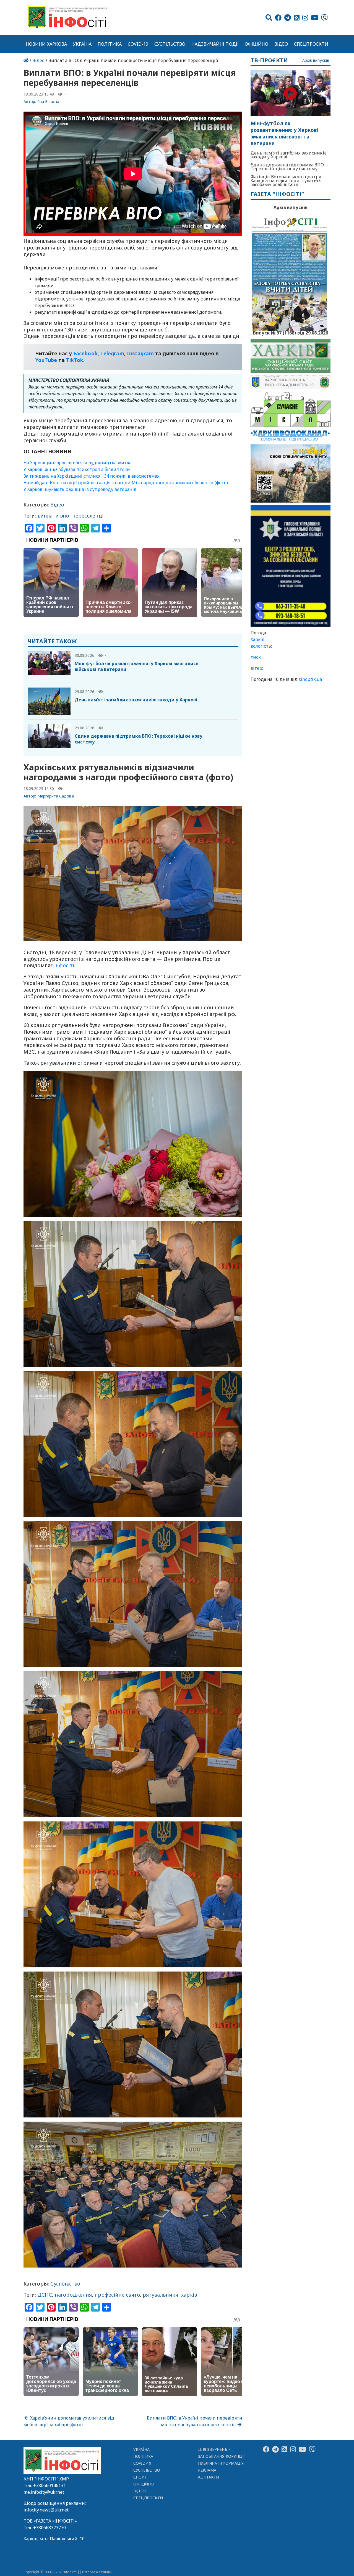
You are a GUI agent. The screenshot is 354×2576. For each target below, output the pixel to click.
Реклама (207, 2470)
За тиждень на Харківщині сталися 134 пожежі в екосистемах (92, 476)
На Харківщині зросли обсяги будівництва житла (77, 463)
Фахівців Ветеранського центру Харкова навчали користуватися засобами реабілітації (286, 181)
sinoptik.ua (310, 679)
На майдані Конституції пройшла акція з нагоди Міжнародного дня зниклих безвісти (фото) (126, 483)
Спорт (140, 2477)
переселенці (88, 516)
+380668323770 (50, 2528)
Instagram (140, 353)
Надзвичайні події (215, 44)
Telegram (112, 353)
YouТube (46, 360)
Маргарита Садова (56, 796)
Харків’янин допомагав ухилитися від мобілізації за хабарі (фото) (69, 2421)
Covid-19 (138, 44)
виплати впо (54, 516)
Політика (110, 44)
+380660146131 (50, 2485)
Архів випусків (316, 61)
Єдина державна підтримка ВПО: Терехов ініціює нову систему (139, 739)
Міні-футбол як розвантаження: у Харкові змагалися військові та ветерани (137, 666)
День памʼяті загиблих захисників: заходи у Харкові (136, 700)
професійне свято (117, 2295)
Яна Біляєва (48, 101)
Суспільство (170, 44)
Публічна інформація (221, 2463)
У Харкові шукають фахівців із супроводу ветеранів (80, 489)
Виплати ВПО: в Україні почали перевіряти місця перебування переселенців (195, 2421)
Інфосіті (64, 965)
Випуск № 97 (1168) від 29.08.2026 (291, 332)
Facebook (85, 353)
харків (189, 2295)
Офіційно (257, 44)
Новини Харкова (46, 44)
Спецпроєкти (311, 44)
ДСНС (45, 2295)
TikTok (75, 360)
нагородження (73, 2295)
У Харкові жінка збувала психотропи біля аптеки (77, 469)
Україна (82, 44)
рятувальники (161, 2295)
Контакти (209, 2477)
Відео (281, 44)
